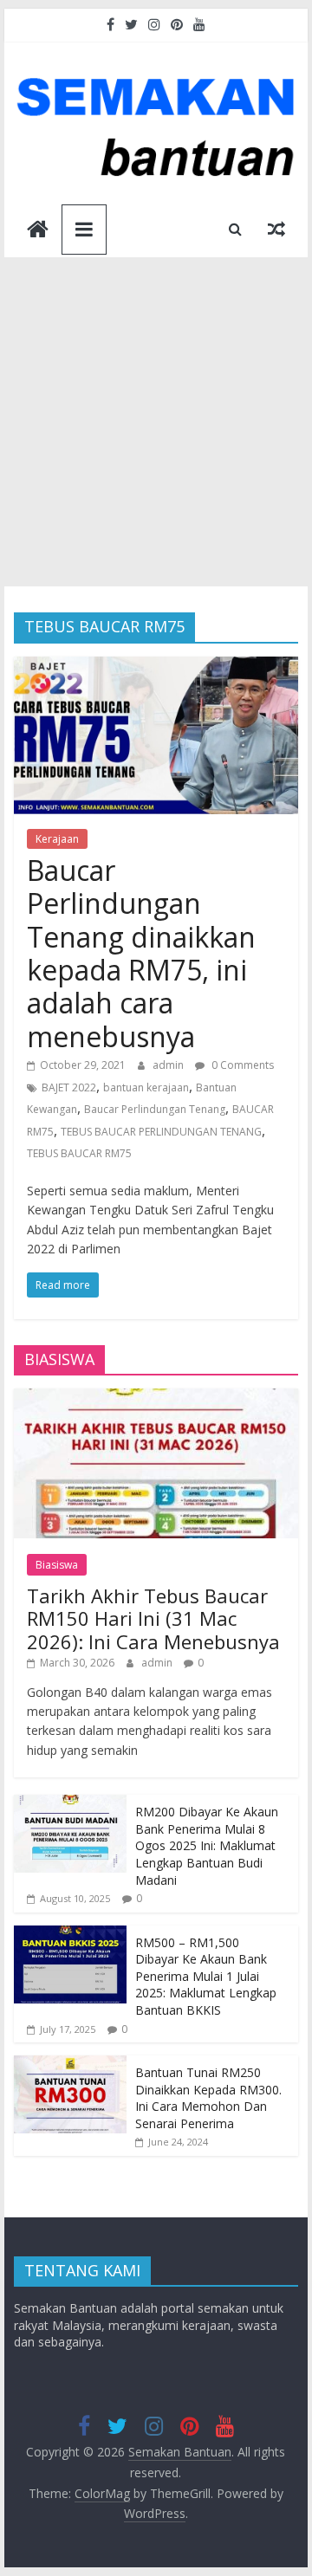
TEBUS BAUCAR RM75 (79, 1153)
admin (169, 1065)
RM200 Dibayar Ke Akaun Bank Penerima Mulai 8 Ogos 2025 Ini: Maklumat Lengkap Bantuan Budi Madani (207, 1845)
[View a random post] (276, 229)
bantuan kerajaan (146, 1087)
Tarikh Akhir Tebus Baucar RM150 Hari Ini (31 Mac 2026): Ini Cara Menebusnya (153, 1618)
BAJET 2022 (69, 1087)
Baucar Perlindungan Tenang (155, 1109)
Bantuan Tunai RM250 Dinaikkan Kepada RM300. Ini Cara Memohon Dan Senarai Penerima (208, 2098)
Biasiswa (57, 1565)
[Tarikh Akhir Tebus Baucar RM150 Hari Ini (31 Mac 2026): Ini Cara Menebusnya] (156, 1398)
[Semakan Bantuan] (38, 231)
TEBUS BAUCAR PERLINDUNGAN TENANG (161, 1132)
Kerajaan (57, 839)
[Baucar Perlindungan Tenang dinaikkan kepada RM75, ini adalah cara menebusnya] (156, 667)
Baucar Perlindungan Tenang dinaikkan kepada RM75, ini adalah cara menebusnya (141, 953)
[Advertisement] (156, 422)
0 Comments (241, 1065)
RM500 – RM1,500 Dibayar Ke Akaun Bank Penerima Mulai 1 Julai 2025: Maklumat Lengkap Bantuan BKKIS (206, 1976)
